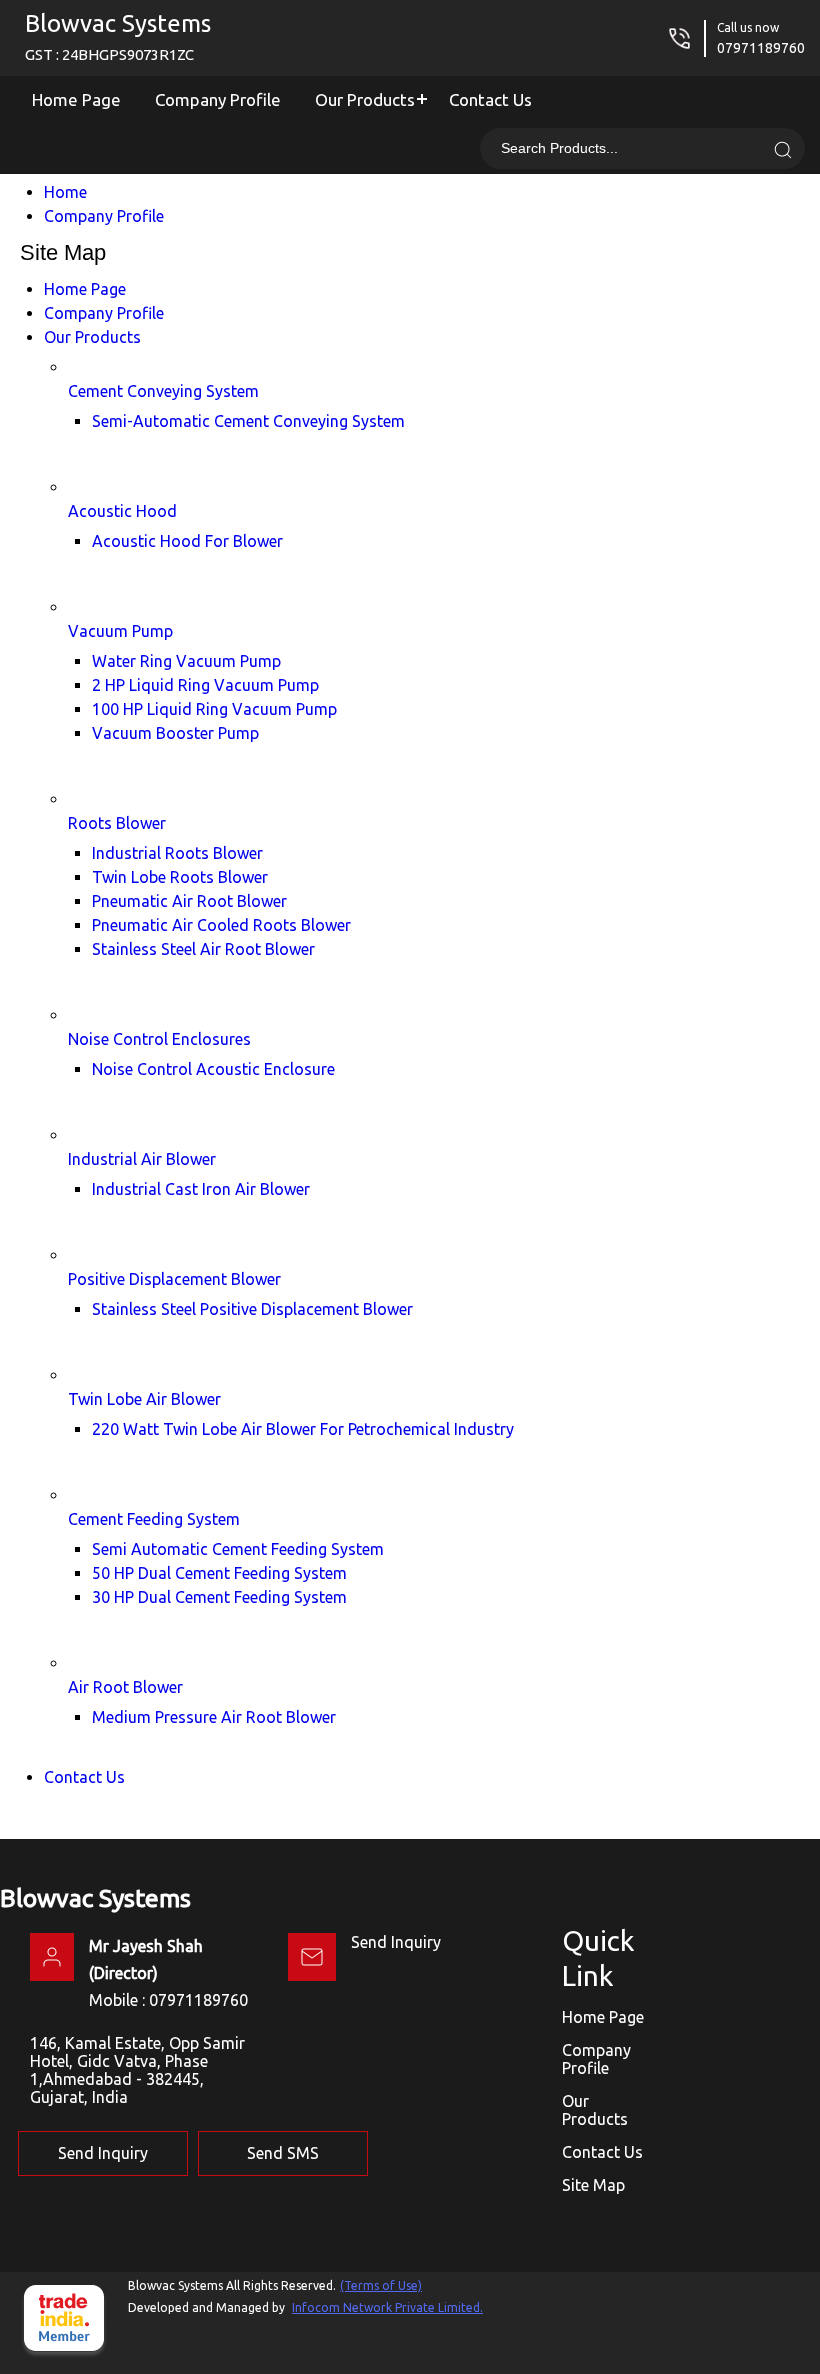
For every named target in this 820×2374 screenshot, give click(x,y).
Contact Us (490, 99)
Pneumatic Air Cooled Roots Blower (221, 925)
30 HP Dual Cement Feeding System (219, 1597)
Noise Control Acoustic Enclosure (213, 1069)
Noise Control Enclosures (159, 1039)
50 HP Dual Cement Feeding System (219, 1573)
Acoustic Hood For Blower (187, 541)
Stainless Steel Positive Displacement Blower (252, 1309)
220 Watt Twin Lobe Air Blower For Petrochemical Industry (303, 1429)
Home (65, 192)
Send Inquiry (396, 1942)
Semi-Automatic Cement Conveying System (248, 421)
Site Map (593, 2185)
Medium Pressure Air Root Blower (214, 1717)
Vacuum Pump (120, 631)
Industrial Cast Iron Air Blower (201, 1189)
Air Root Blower (125, 1687)
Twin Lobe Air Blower (144, 1399)
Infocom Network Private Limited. (387, 2307)
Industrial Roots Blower (177, 853)
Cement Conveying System (163, 391)
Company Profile (218, 99)
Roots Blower (117, 823)
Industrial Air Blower (142, 1159)
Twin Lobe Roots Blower (180, 877)
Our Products (365, 99)
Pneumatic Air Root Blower (189, 901)
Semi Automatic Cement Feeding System (238, 1549)
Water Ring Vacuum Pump (186, 661)
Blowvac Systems (118, 36)
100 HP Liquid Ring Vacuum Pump (214, 709)
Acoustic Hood (122, 511)
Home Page (76, 99)
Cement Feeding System (154, 1519)
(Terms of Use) (381, 2285)
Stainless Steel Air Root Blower (203, 949)
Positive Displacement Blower (174, 1279)
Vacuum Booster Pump (175, 733)
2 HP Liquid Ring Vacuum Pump (205, 685)
